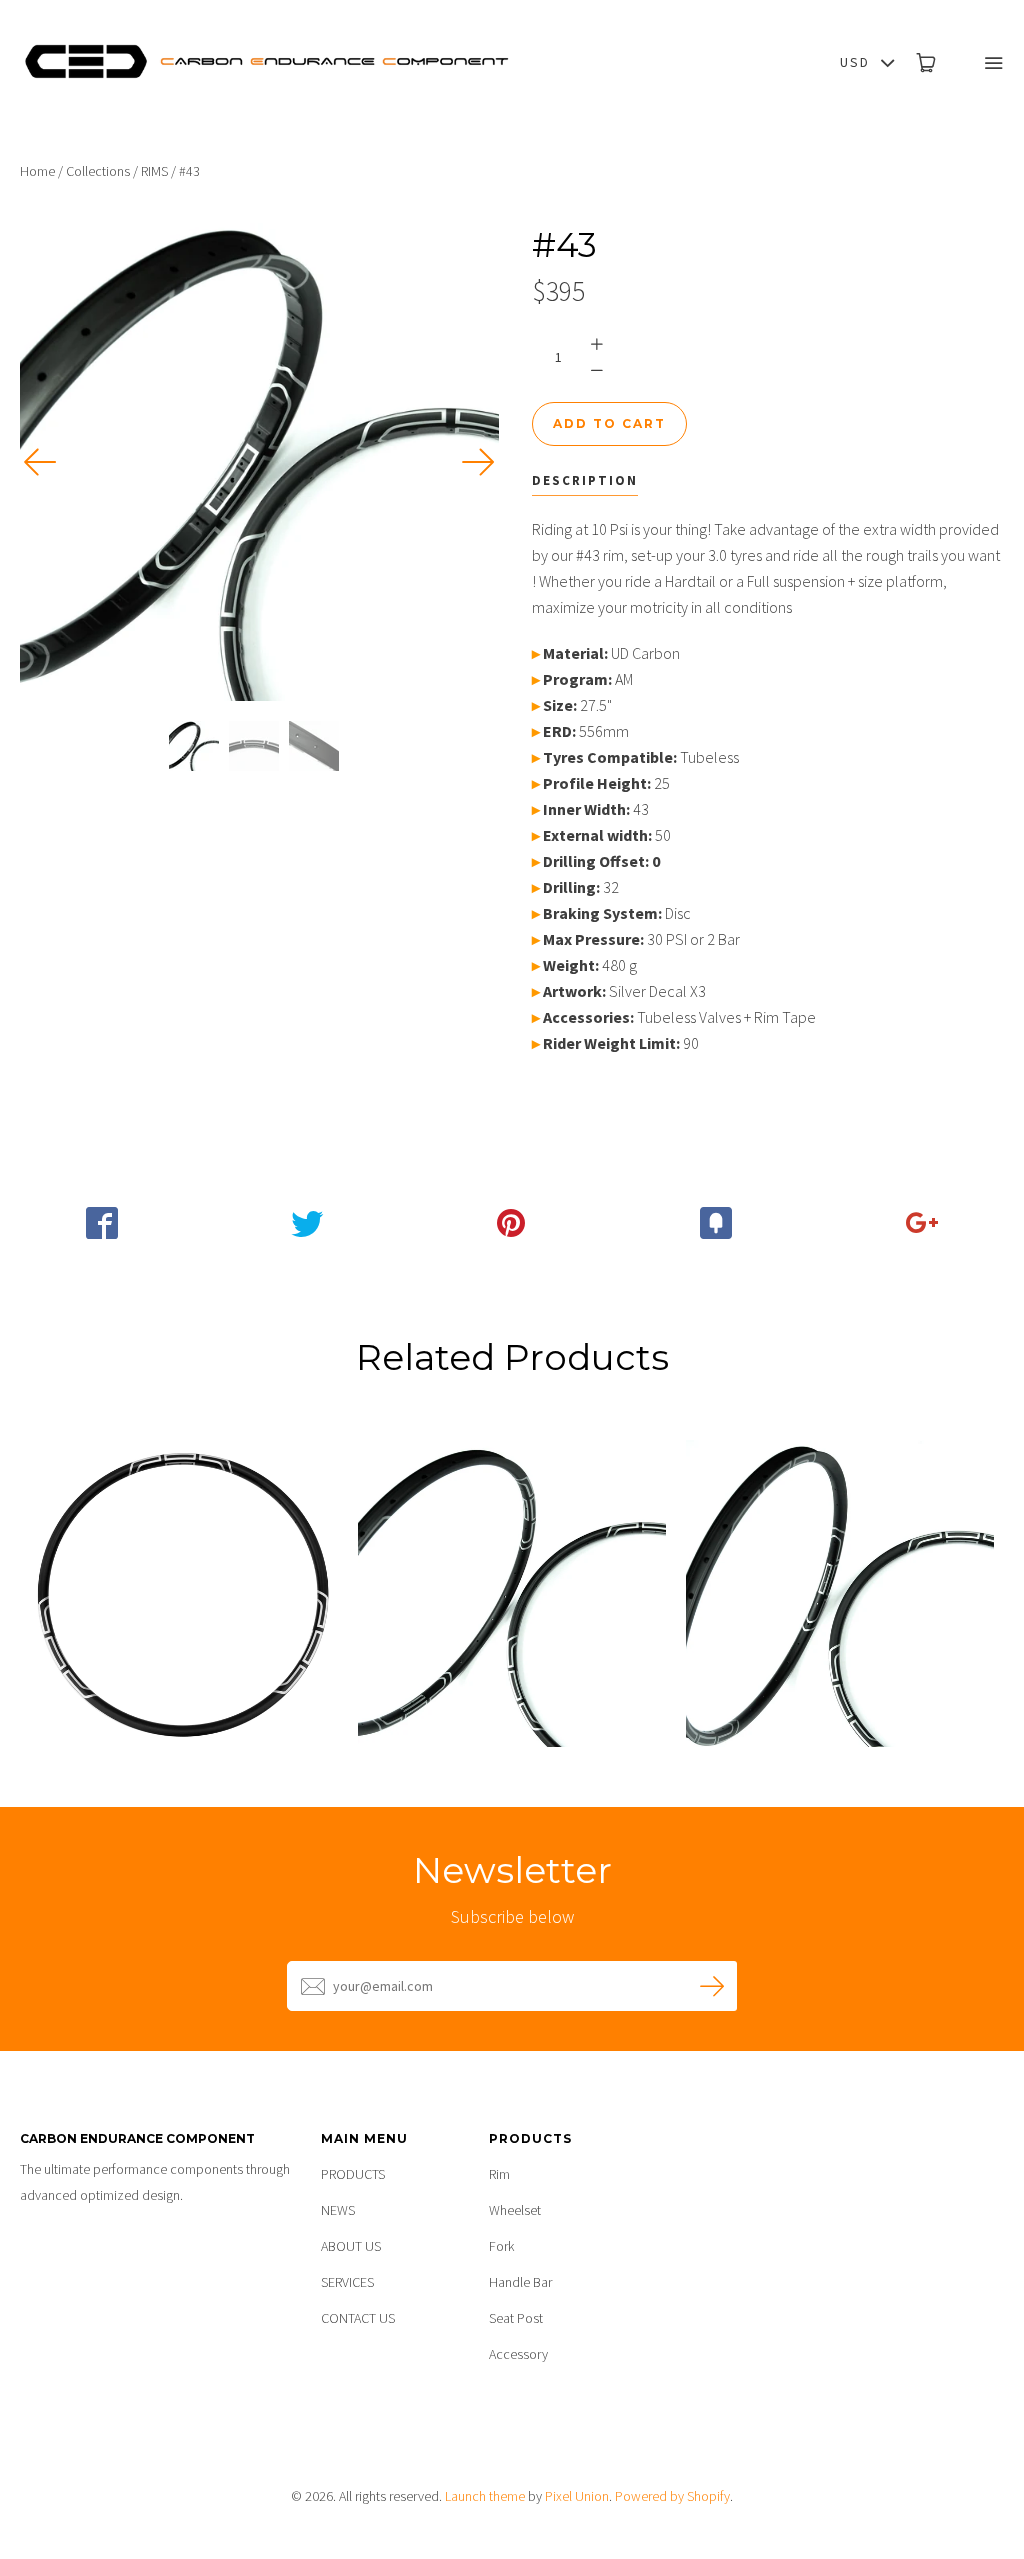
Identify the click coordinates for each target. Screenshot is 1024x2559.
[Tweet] (307, 1223)
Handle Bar (520, 2282)
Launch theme (485, 2496)
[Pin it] (512, 1223)
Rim (499, 2174)
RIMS (154, 171)
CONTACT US (358, 2318)
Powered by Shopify (672, 2496)
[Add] (921, 1223)
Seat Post (516, 2318)
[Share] (102, 1223)
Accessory (518, 2354)
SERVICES (347, 2282)
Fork (501, 2246)
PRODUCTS (353, 2174)
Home (37, 171)
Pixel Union (577, 2496)
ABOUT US (351, 2246)
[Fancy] (716, 1223)
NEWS (338, 2210)
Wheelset (515, 2210)
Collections (98, 171)
